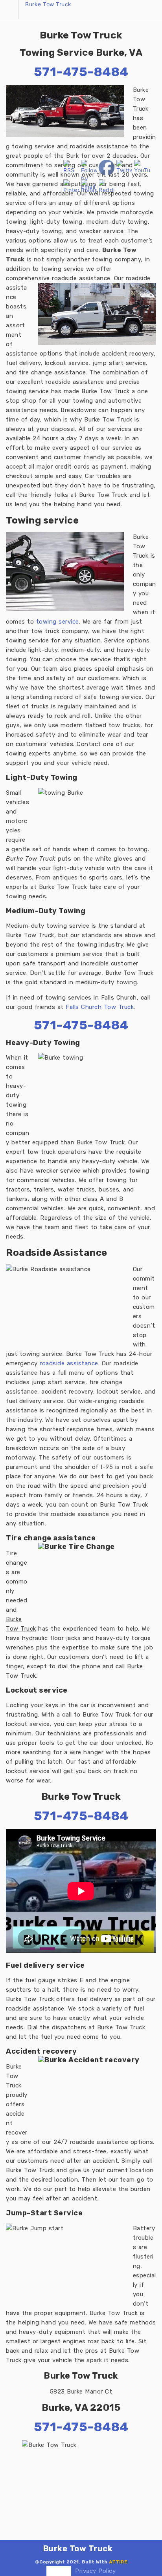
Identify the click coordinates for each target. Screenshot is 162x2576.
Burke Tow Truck (48, 4)
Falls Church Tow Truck (100, 1007)
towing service (58, 622)
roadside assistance (69, 1363)
